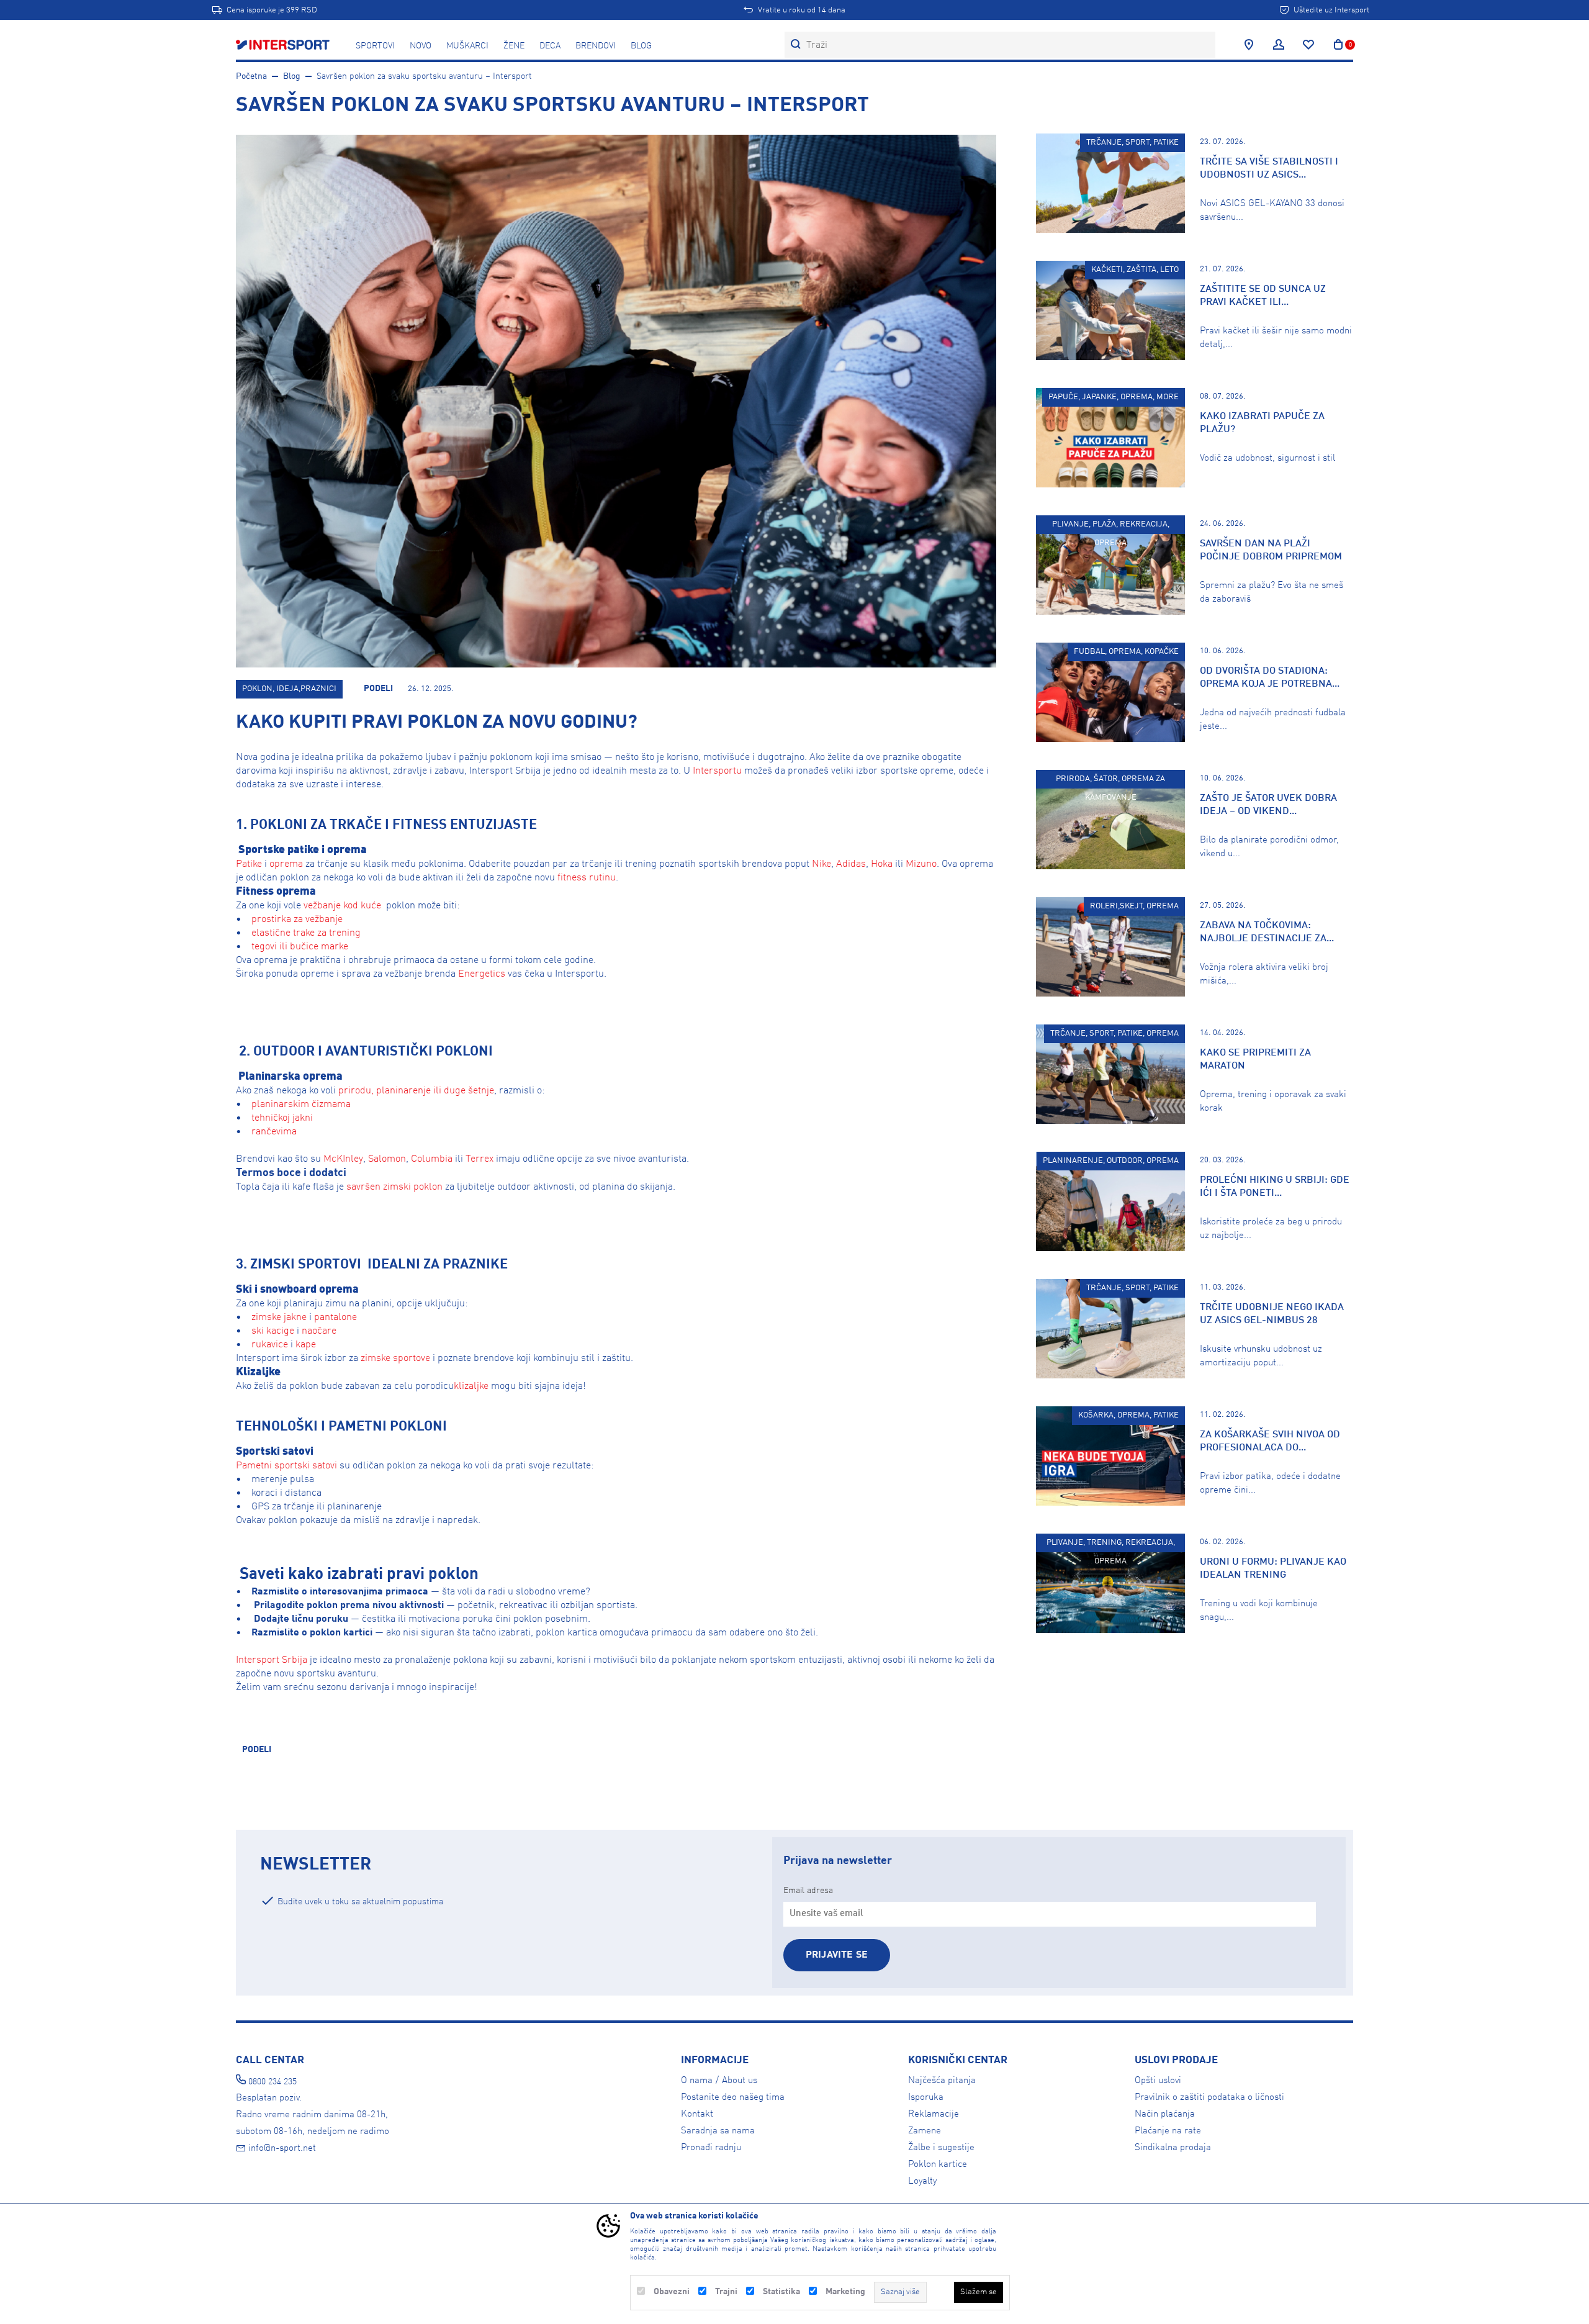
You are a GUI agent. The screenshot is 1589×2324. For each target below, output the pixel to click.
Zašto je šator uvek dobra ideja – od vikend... (1268, 805)
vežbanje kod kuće (342, 906)
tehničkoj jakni (282, 1118)
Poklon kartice (938, 2164)
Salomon (387, 1159)
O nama (697, 2081)
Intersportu (717, 771)
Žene (514, 46)
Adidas (851, 864)
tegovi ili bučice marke (300, 947)
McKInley (343, 1159)
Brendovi (596, 46)
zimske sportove (395, 1359)
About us (740, 2081)
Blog (641, 46)
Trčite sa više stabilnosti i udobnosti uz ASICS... (1269, 169)
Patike (249, 864)
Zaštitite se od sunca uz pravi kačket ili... (1263, 296)
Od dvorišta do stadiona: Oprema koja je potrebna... (1270, 678)
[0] (1338, 45)
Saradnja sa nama (718, 2131)
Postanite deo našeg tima (733, 2097)
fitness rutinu (587, 878)
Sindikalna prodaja (1173, 2148)
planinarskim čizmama (301, 1105)
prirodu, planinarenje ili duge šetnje (416, 1091)
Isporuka (926, 2097)
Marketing (845, 2292)
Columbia (432, 1159)
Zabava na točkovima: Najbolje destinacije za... (1267, 932)
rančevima (274, 1132)
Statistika (781, 2292)
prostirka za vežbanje (296, 920)
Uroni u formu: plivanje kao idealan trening (1273, 1569)
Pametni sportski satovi (286, 1466)
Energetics (482, 974)
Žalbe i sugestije (941, 2148)
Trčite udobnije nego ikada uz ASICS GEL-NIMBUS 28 (1272, 1314)
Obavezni (672, 2292)
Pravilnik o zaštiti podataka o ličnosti (1209, 2097)
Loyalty (922, 2181)
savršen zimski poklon (394, 1187)
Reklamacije (934, 2114)
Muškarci (467, 46)
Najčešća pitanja (942, 2081)
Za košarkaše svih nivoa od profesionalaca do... (1270, 1441)
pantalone (335, 1318)
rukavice (268, 1345)
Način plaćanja (1165, 2114)
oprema (286, 864)
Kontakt (697, 2114)
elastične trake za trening (306, 933)
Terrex (479, 1159)
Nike (822, 864)
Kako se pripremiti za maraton (1255, 1060)
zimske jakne (279, 1318)
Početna (251, 76)
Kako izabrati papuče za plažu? (1262, 423)
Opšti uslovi (1158, 2081)
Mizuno (921, 864)
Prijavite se (837, 1955)
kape (306, 1345)
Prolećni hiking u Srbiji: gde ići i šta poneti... (1275, 1187)
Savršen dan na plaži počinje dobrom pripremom (1271, 550)
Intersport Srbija (272, 1660)
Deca (550, 46)
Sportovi (375, 46)
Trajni (726, 2292)
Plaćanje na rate (1168, 2131)
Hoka (882, 864)
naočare (319, 1331)
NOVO (421, 46)
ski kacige (272, 1331)
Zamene (925, 2131)
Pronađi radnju (711, 2148)
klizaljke (471, 1386)
